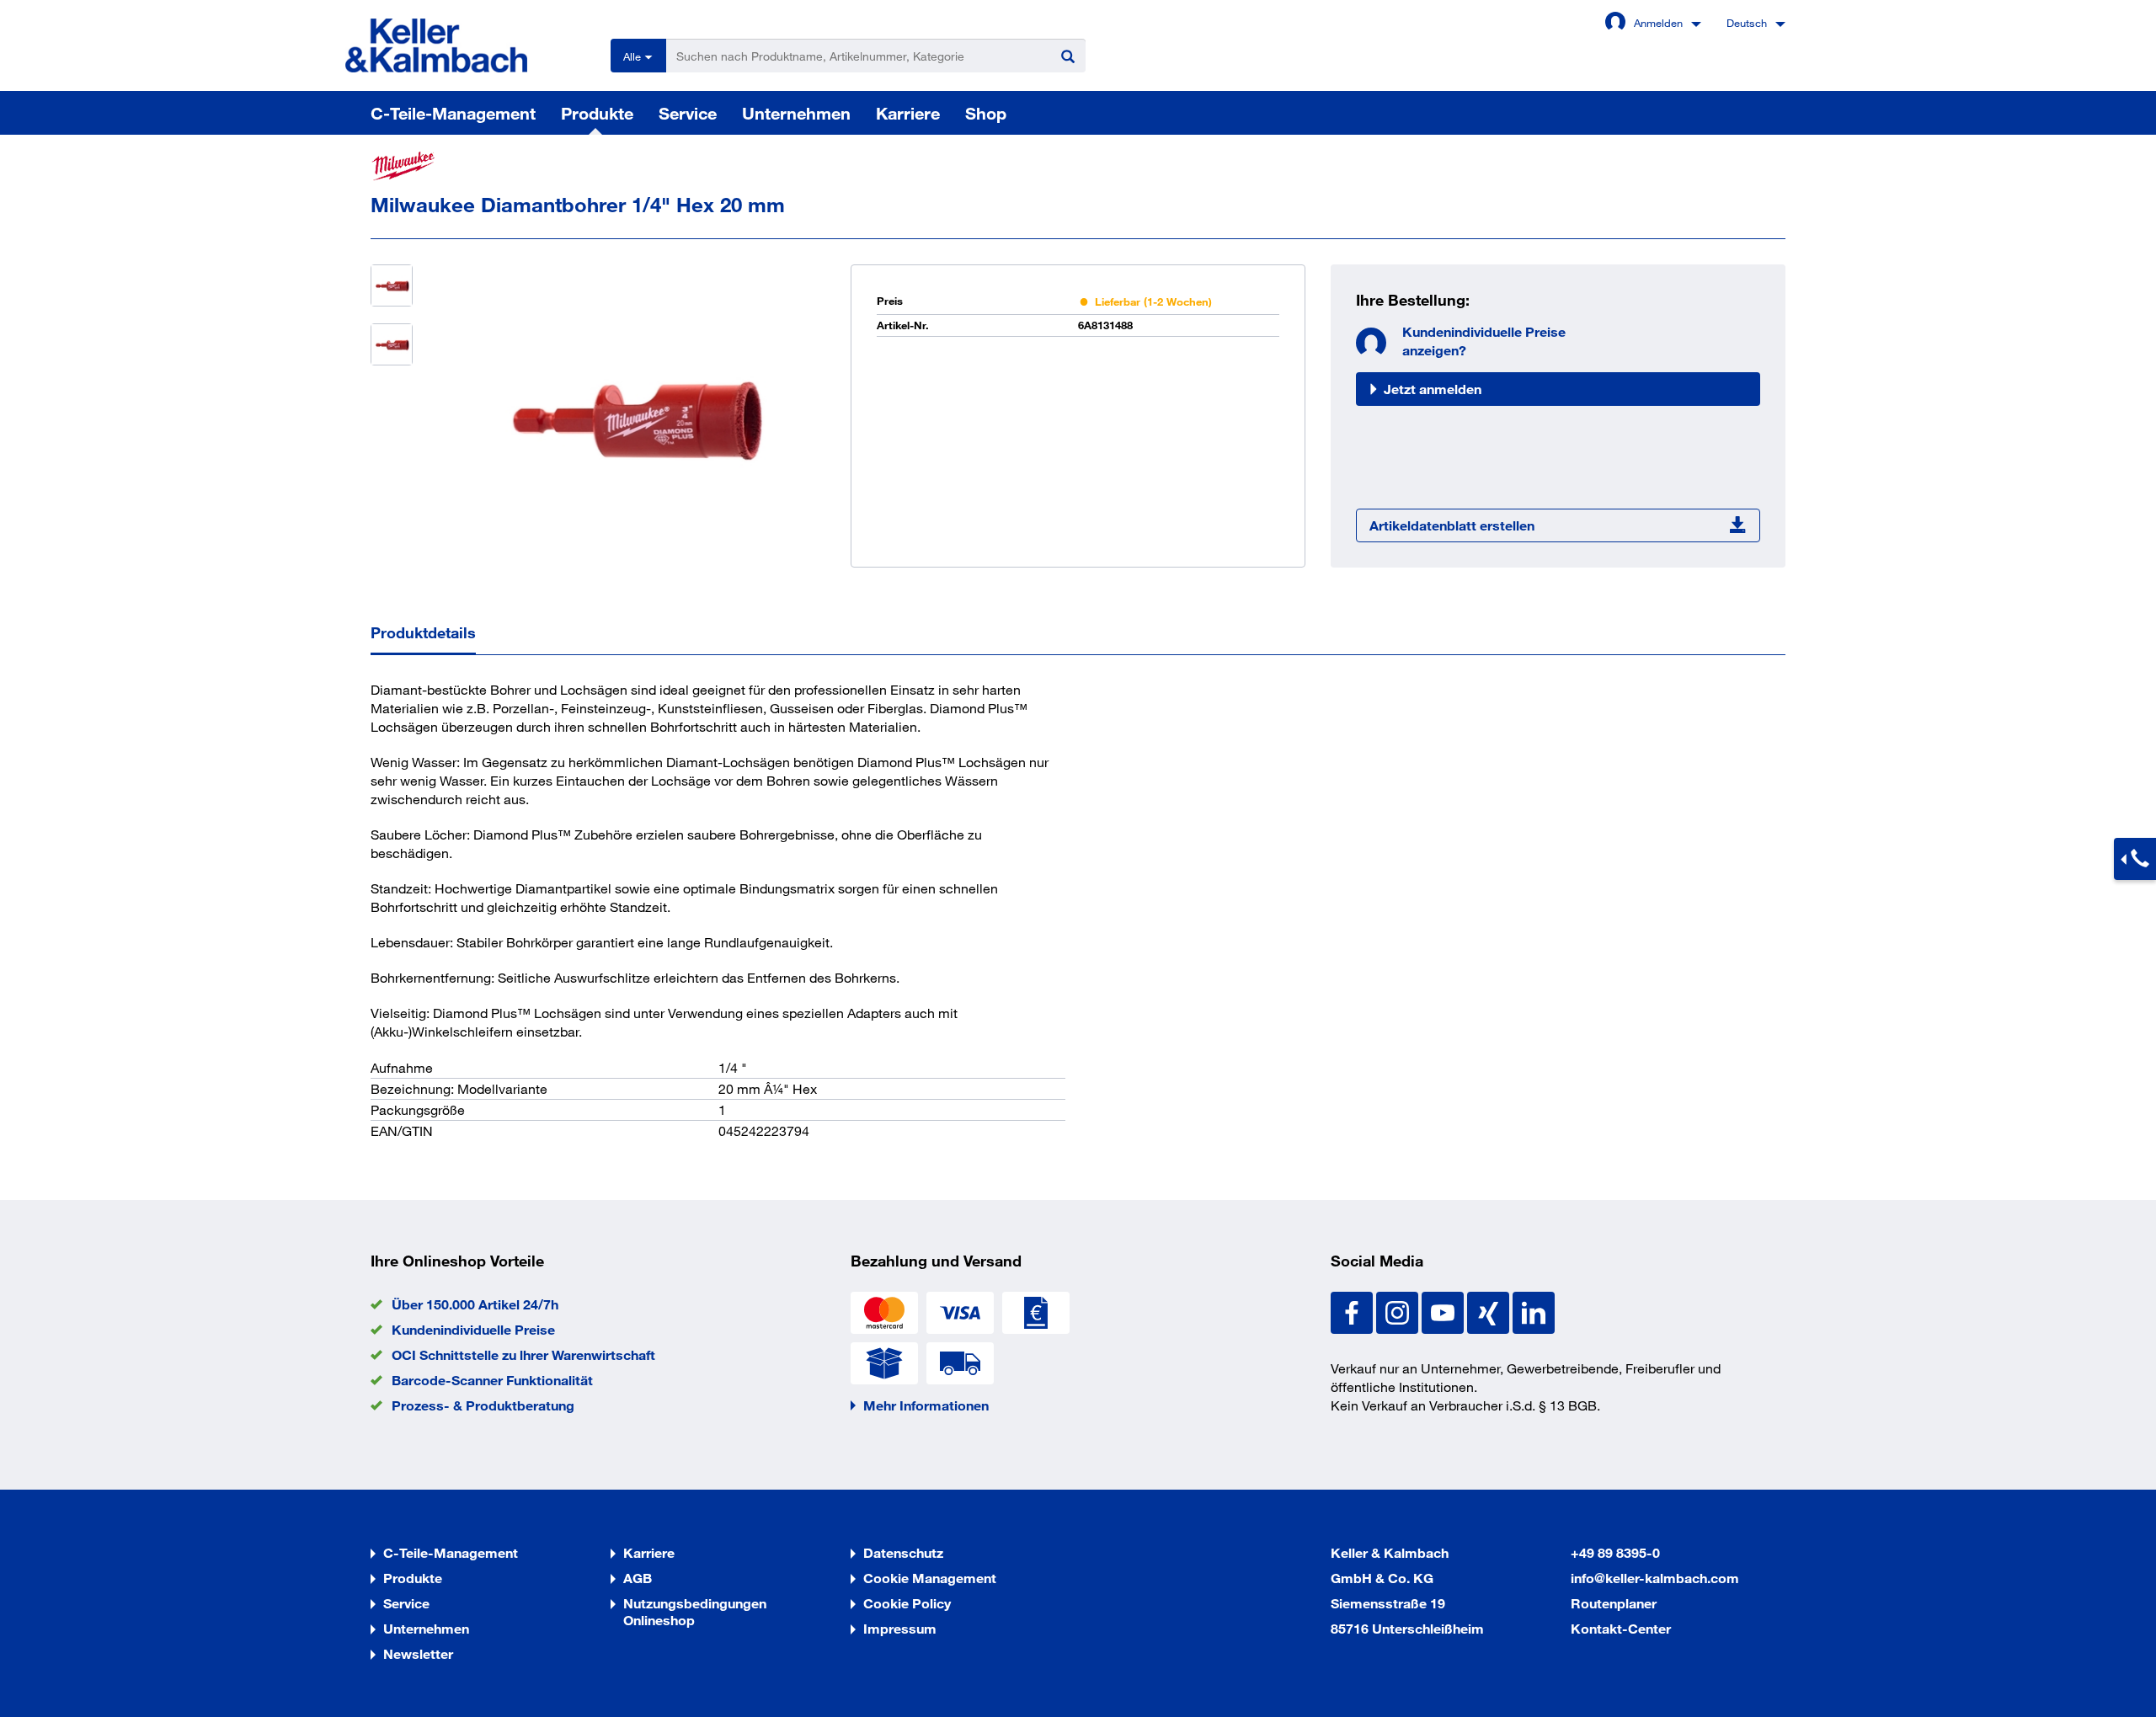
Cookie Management (930, 1578)
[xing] (1490, 1311)
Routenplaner (1614, 1603)
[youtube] (1444, 1311)
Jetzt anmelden (1433, 389)
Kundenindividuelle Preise (473, 1329)
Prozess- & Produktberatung (483, 1405)
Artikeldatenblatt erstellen (1452, 525)
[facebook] (1353, 1311)
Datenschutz (903, 1552)
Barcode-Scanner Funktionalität (492, 1380)
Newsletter (418, 1653)
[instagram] (1399, 1311)
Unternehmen (796, 113)
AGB (638, 1578)
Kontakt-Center (1621, 1628)
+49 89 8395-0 (1615, 1552)
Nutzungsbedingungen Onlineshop (695, 1611)
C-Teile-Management (453, 113)
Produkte (597, 113)
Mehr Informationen (926, 1405)
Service (688, 113)
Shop (986, 113)
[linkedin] (1534, 1311)
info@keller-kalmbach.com (1655, 1578)
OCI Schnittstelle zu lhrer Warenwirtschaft (523, 1354)
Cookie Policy (907, 1603)
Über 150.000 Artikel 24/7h (475, 1304)
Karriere (908, 113)
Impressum (900, 1628)
